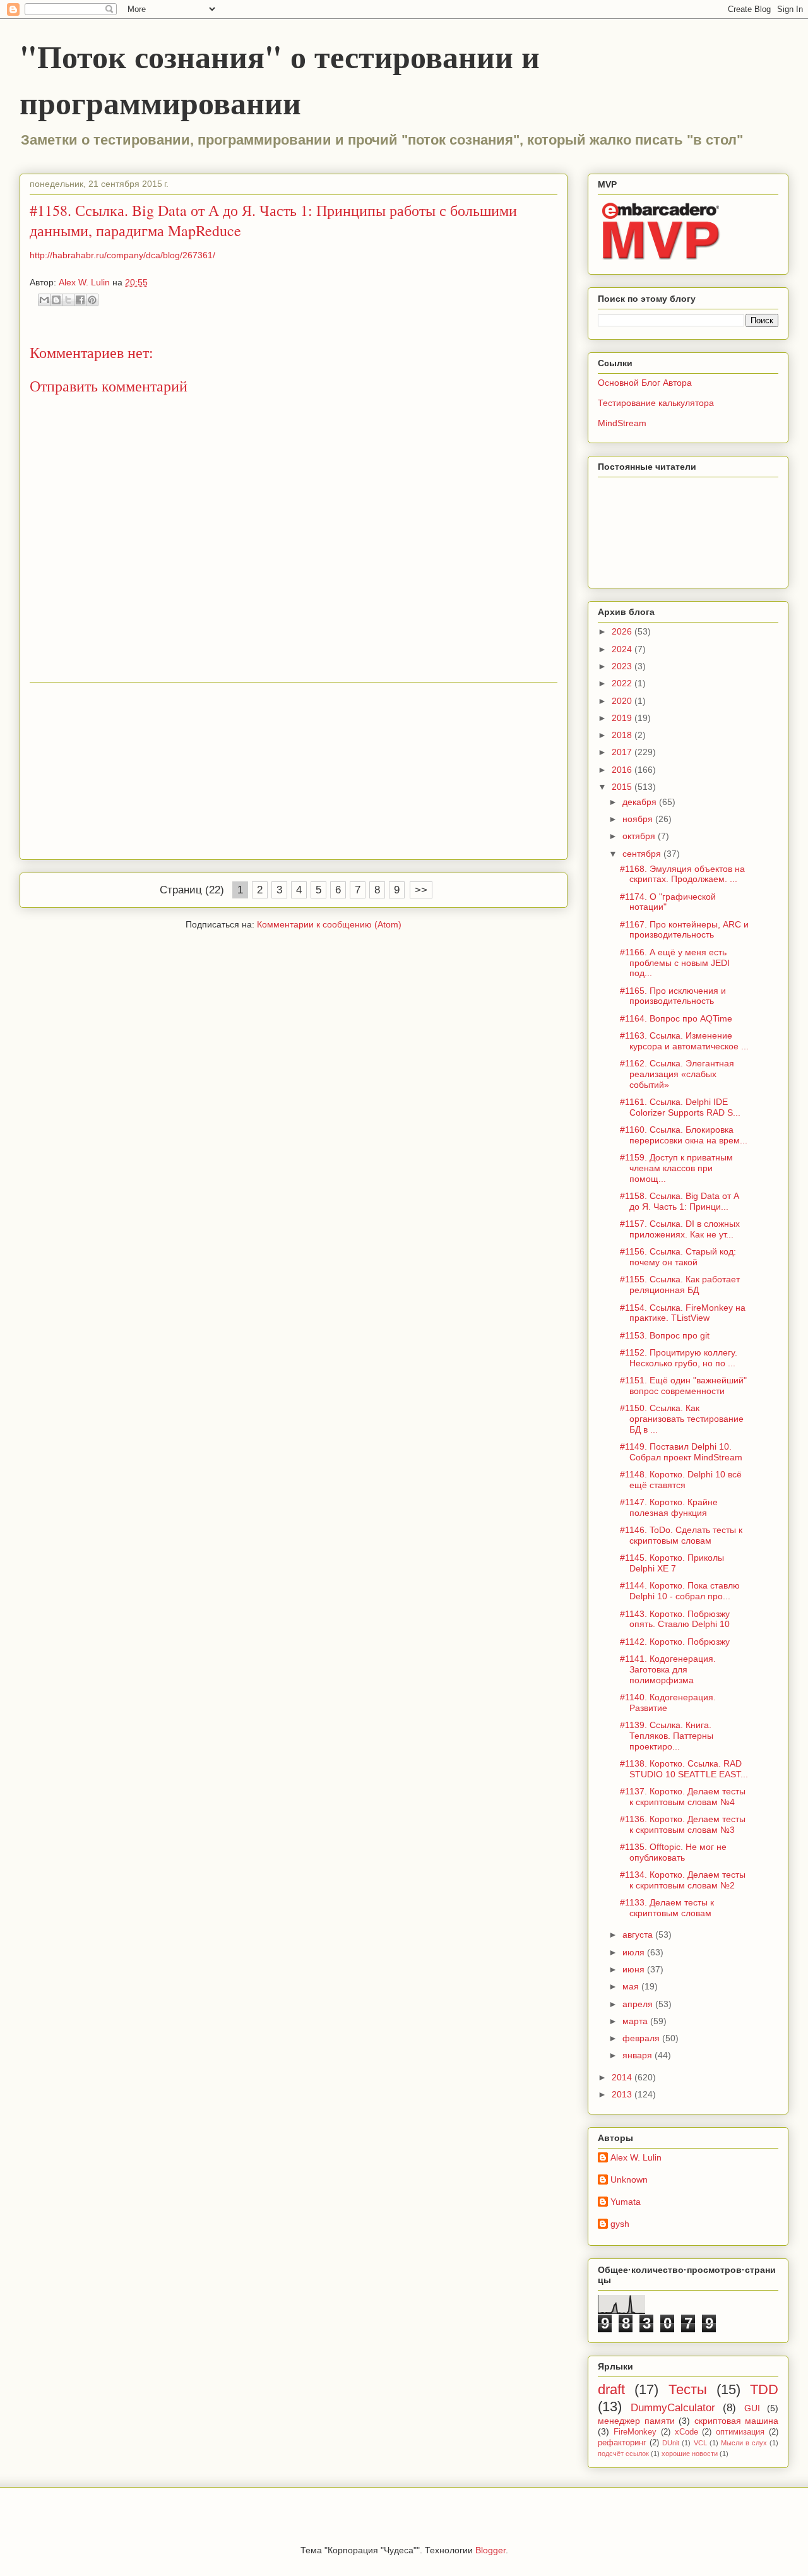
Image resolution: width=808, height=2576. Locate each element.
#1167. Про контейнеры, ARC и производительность (684, 930)
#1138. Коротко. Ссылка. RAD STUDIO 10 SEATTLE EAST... (684, 1769)
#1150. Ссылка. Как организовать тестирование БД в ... (682, 1419)
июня (635, 1969)
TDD (764, 2389)
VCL (700, 2443)
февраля (642, 2038)
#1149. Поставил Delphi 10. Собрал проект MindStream (681, 1452)
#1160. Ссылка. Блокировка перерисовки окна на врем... (684, 1135)
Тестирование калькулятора (656, 403)
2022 (623, 683)
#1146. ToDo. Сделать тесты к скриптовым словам (681, 1535)
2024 (623, 649)
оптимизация (740, 2432)
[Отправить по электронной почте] (44, 300)
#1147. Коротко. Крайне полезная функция (669, 1507)
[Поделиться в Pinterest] (92, 300)
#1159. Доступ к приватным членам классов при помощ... (676, 1168)
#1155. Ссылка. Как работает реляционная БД (680, 1285)
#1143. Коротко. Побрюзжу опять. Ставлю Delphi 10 (675, 1619)
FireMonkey (635, 2432)
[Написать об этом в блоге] (56, 300)
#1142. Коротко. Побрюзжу (675, 1642)
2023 (623, 666)
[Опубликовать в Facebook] (80, 300)
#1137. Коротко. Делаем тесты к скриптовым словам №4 (683, 1797)
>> (421, 890)
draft (611, 2389)
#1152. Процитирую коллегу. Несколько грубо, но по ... (679, 1358)
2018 (623, 735)
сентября (643, 854)
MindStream (622, 423)
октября (640, 836)
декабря (641, 802)
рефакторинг (622, 2443)
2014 (623, 2077)
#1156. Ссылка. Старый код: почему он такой (678, 1257)
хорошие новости (690, 2454)
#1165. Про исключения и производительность (673, 996)
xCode (686, 2432)
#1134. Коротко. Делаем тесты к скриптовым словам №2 (683, 1880)
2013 (623, 2094)
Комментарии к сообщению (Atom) (329, 924)
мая (632, 1986)
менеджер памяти (636, 2421)
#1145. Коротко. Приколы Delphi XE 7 (672, 1563)
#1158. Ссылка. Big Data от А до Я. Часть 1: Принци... (680, 1201)
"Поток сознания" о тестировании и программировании (280, 79)
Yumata (626, 2202)
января (639, 2055)
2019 (623, 718)
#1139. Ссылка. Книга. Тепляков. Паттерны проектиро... (667, 1736)
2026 (623, 631)
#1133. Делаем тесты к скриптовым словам (667, 1908)
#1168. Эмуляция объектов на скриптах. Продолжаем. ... (682, 874)
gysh (620, 2224)
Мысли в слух (744, 2443)
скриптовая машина (737, 2421)
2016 (623, 770)
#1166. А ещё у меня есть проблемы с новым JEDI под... (675, 963)
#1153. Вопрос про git (665, 1335)
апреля (639, 2004)
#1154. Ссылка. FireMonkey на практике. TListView (683, 1313)
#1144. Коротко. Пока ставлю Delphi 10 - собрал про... (680, 1591)
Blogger (490, 2550)
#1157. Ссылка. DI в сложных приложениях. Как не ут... (680, 1229)
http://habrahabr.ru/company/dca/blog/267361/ (122, 255)
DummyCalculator (673, 2408)
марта (636, 2021)
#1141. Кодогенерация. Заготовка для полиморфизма (668, 1669)
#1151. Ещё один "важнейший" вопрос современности (683, 1386)
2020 (623, 701)
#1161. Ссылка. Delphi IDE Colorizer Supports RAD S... (680, 1107)
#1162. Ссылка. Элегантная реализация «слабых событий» (677, 1074)
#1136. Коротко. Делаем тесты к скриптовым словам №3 (683, 1824)
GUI (752, 2408)
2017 (623, 752)
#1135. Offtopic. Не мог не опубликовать (673, 1852)
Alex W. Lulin (636, 2157)
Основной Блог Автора (645, 383)
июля (635, 1952)
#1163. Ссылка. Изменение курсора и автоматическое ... (684, 1041)
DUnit (671, 2443)
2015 (623, 787)
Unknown (629, 2179)
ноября (639, 819)
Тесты (688, 2389)
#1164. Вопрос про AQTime (676, 1018)
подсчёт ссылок (623, 2454)
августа (639, 1935)
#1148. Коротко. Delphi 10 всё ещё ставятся (681, 1480)
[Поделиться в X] (68, 300)
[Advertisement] (294, 771)
